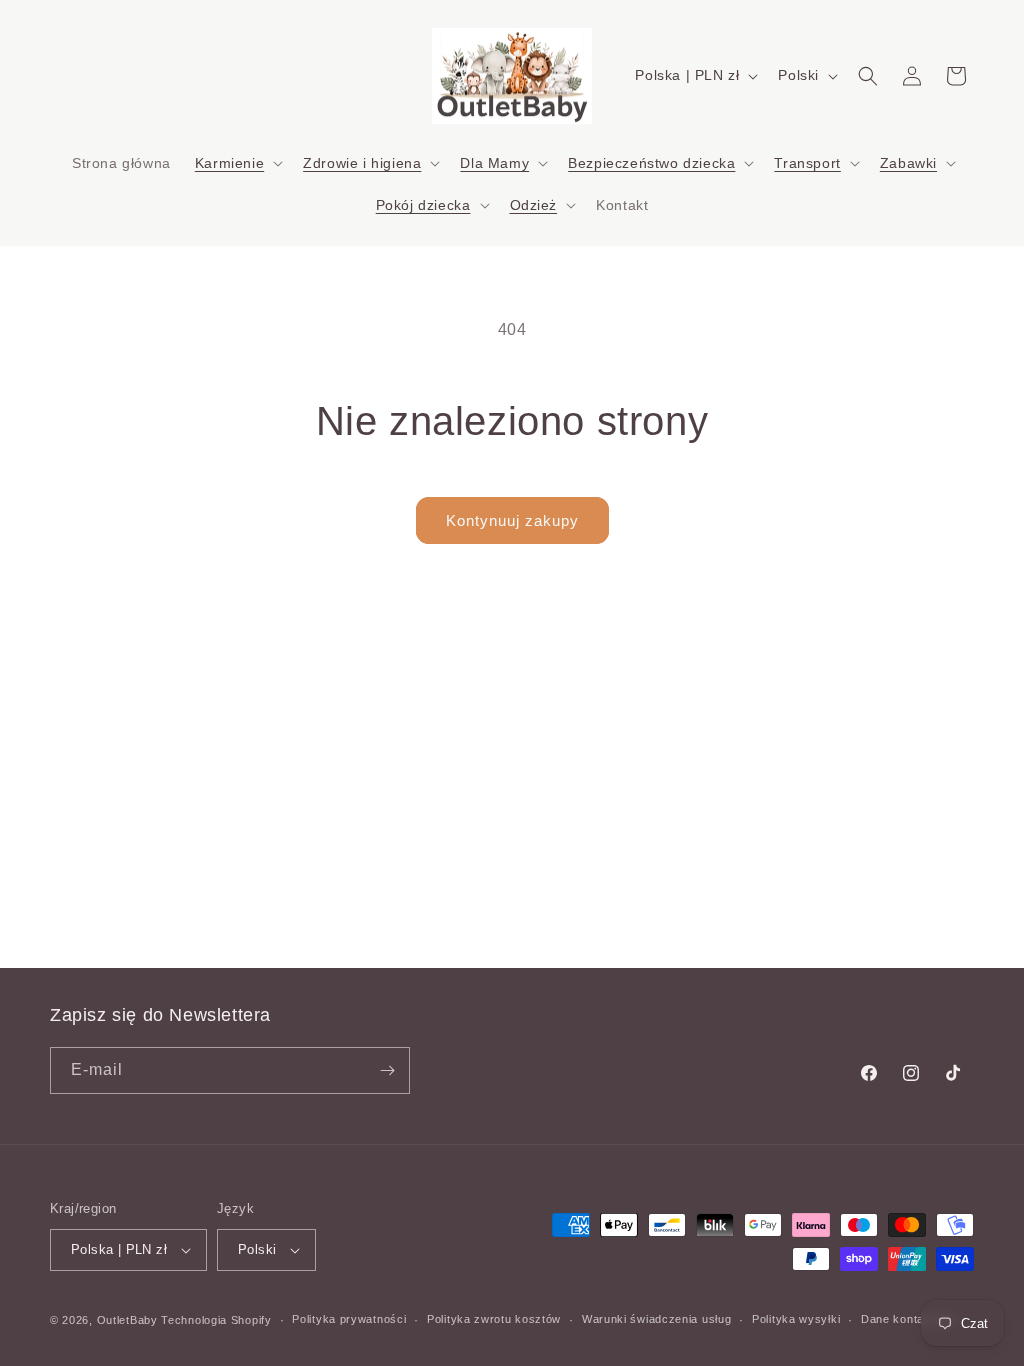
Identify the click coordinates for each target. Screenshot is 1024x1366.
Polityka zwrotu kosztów (494, 1319)
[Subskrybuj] (387, 1070)
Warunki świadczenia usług (657, 1319)
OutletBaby (127, 1320)
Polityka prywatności (349, 1319)
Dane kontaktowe (909, 1319)
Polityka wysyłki (796, 1319)
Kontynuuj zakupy (512, 520)
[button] (237, 163)
